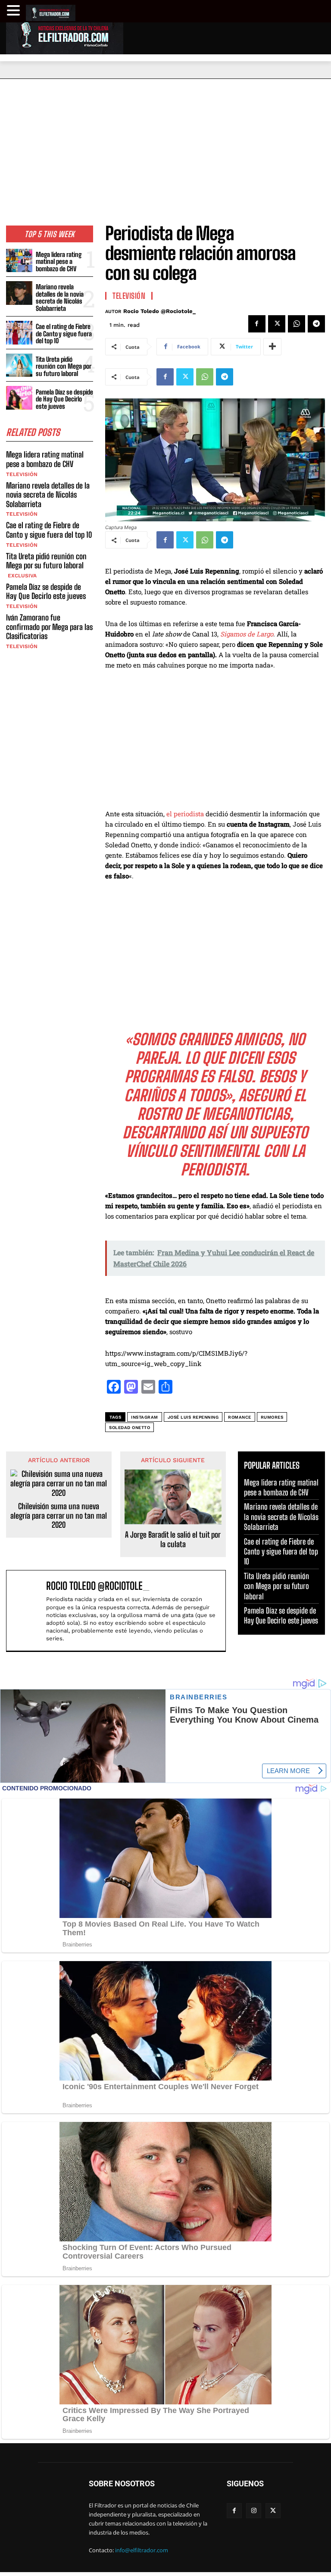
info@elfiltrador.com (142, 2550)
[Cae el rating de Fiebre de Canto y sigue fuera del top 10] (19, 333)
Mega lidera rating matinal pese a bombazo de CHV (59, 262)
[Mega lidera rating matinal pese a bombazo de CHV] (19, 261)
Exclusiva (21, 576)
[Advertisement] (165, 144)
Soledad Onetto (130, 1427)
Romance (240, 1417)
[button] (15, 11)
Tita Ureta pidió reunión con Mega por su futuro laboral (64, 366)
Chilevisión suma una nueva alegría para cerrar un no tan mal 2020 (59, 1516)
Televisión (22, 474)
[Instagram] (254, 2511)
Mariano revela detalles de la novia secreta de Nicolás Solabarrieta (60, 298)
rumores (272, 1417)
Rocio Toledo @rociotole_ (159, 311)
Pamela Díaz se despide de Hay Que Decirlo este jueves (64, 399)
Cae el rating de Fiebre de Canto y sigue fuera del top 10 (64, 334)
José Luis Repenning (193, 1417)
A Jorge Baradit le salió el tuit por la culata (173, 1540)
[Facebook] (257, 324)
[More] (272, 347)
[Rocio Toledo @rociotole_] (28, 1611)
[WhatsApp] (297, 324)
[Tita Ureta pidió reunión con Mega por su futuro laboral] (19, 365)
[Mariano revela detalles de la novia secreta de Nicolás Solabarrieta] (19, 293)
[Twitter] (277, 324)
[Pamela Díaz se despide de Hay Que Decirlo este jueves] (19, 398)
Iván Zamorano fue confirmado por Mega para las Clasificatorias (49, 627)
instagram (145, 1417)
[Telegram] (316, 324)
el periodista (185, 814)
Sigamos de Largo (247, 634)
